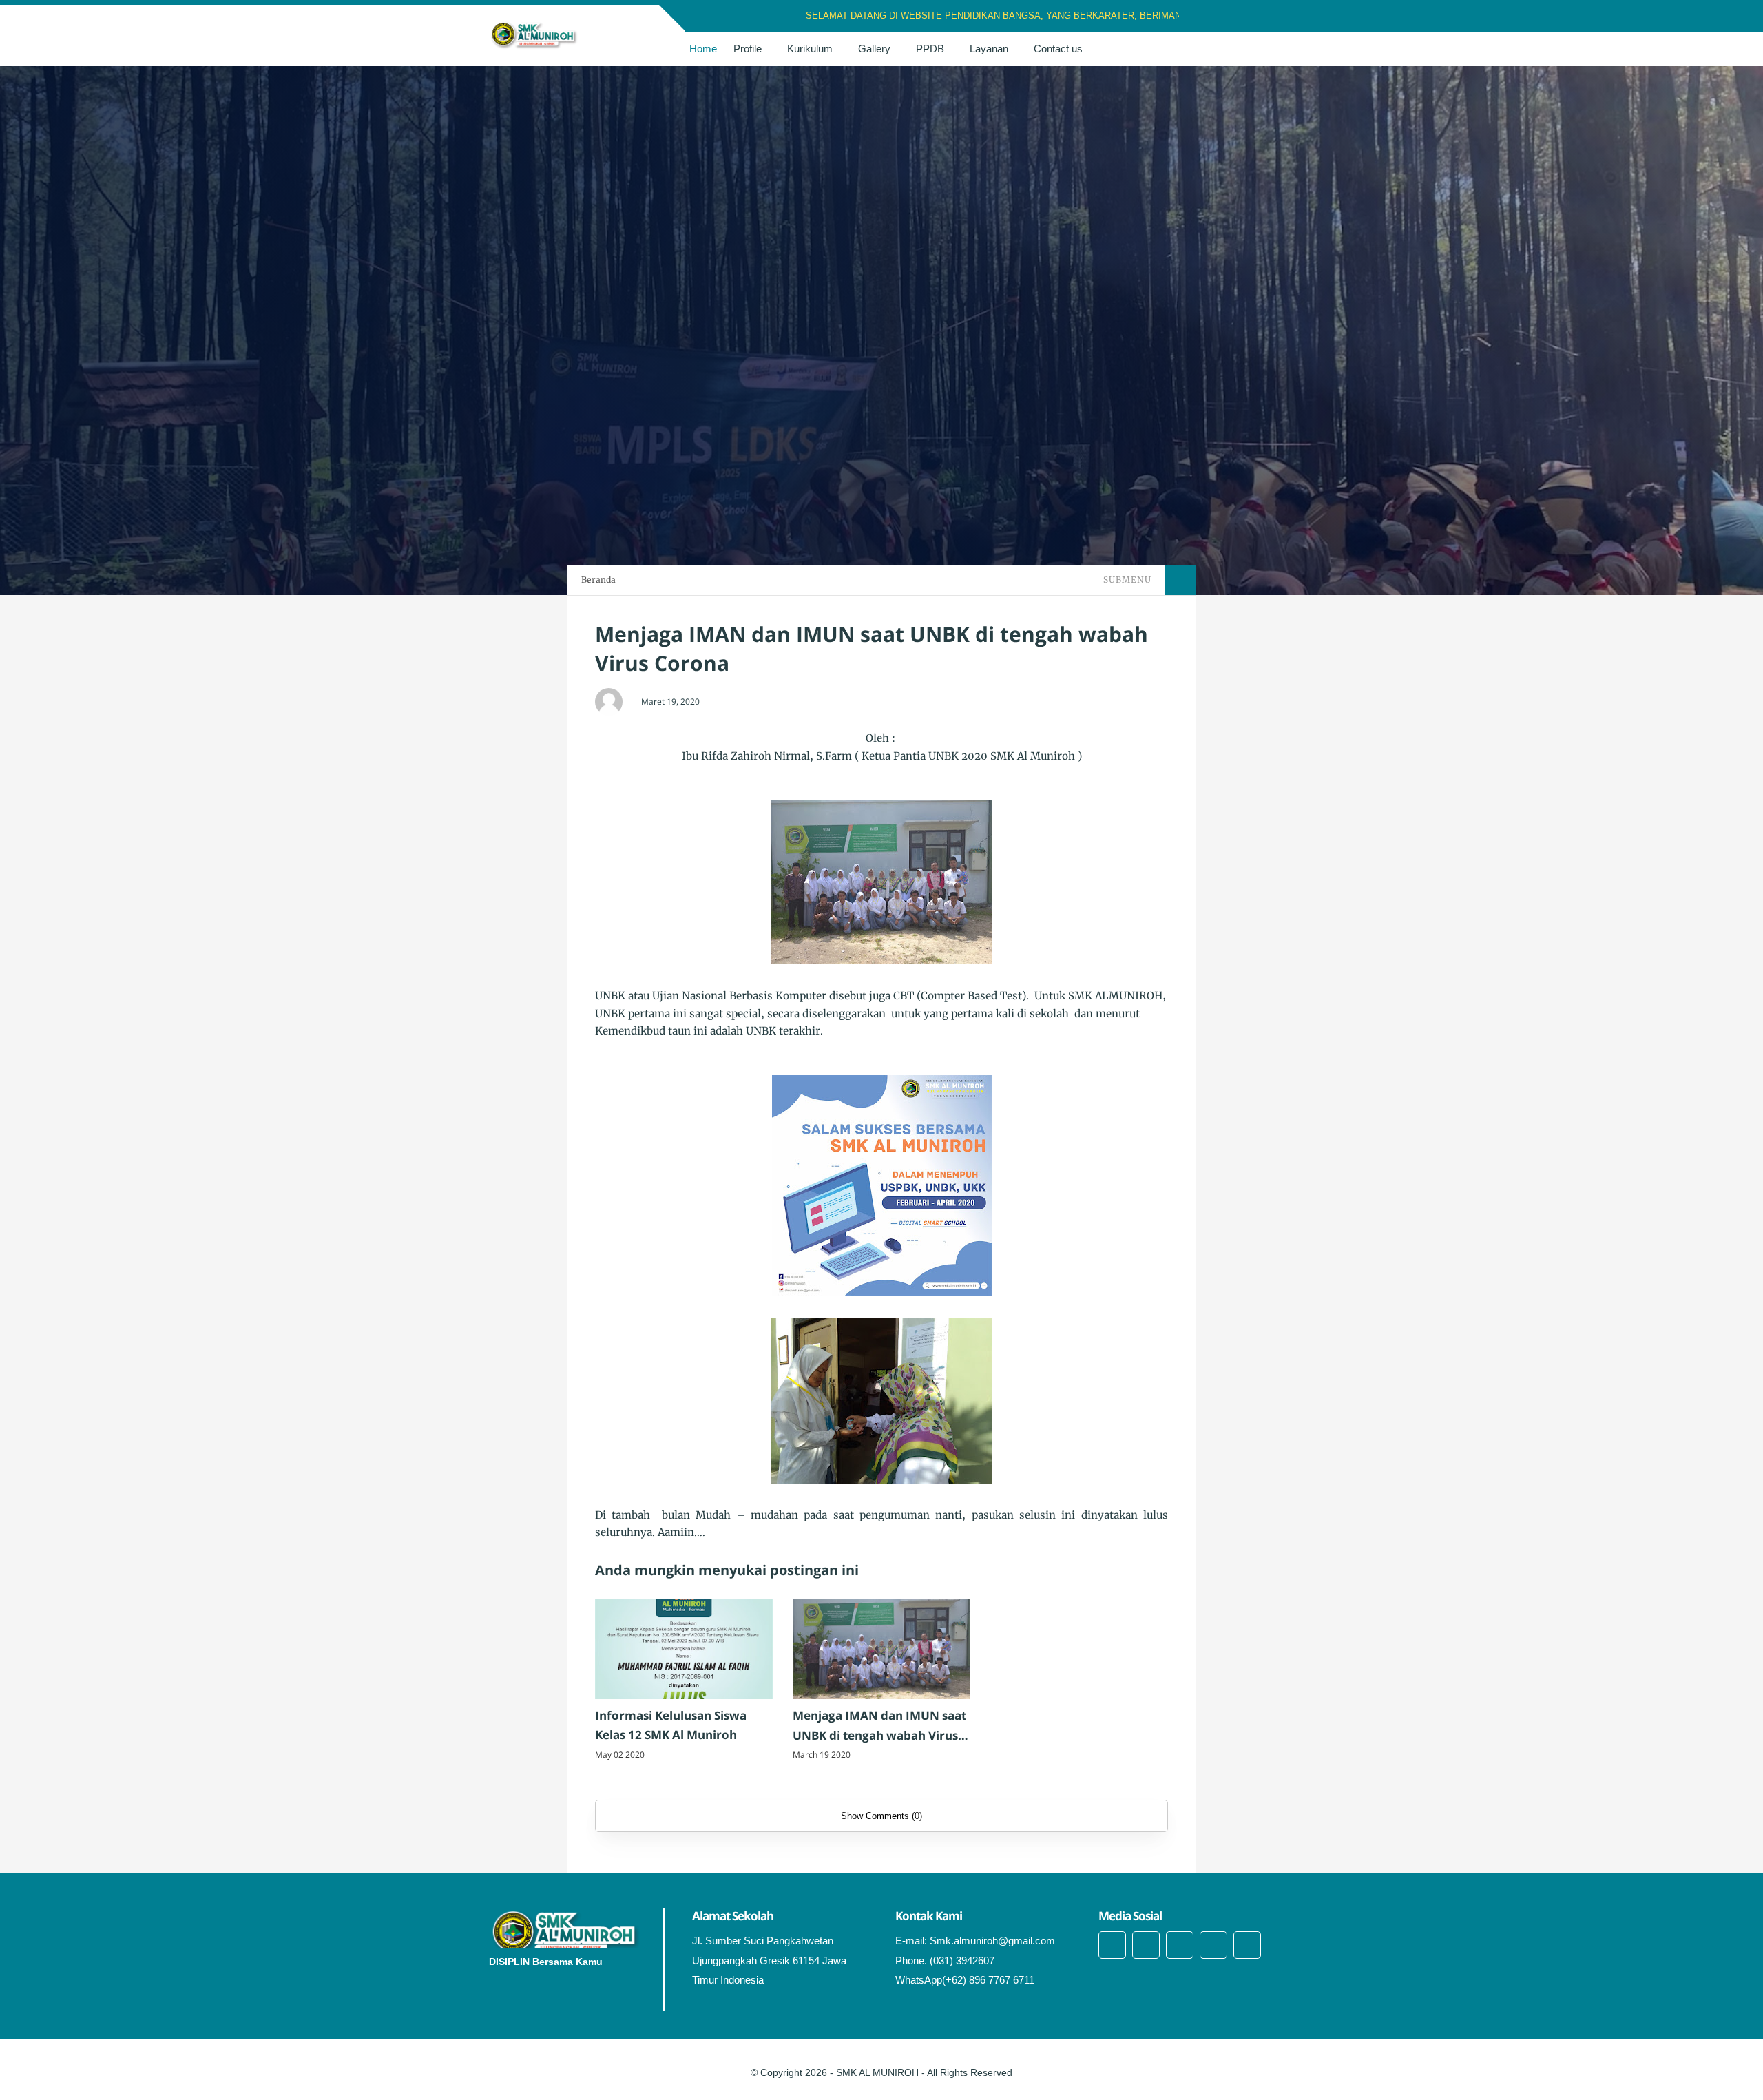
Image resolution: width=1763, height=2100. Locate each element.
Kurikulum (810, 49)
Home (703, 49)
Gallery (874, 49)
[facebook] (1214, 16)
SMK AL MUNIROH (877, 2072)
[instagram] (1250, 16)
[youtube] (1247, 1945)
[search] (1239, 49)
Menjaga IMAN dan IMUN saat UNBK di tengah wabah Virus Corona (879, 1727)
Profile (748, 49)
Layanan (989, 49)
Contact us (1058, 49)
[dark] (1262, 49)
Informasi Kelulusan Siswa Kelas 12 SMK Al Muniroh (671, 1725)
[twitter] (1232, 16)
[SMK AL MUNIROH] (534, 34)
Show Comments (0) (881, 1816)
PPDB (930, 49)
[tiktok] (1213, 1945)
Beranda (598, 580)
